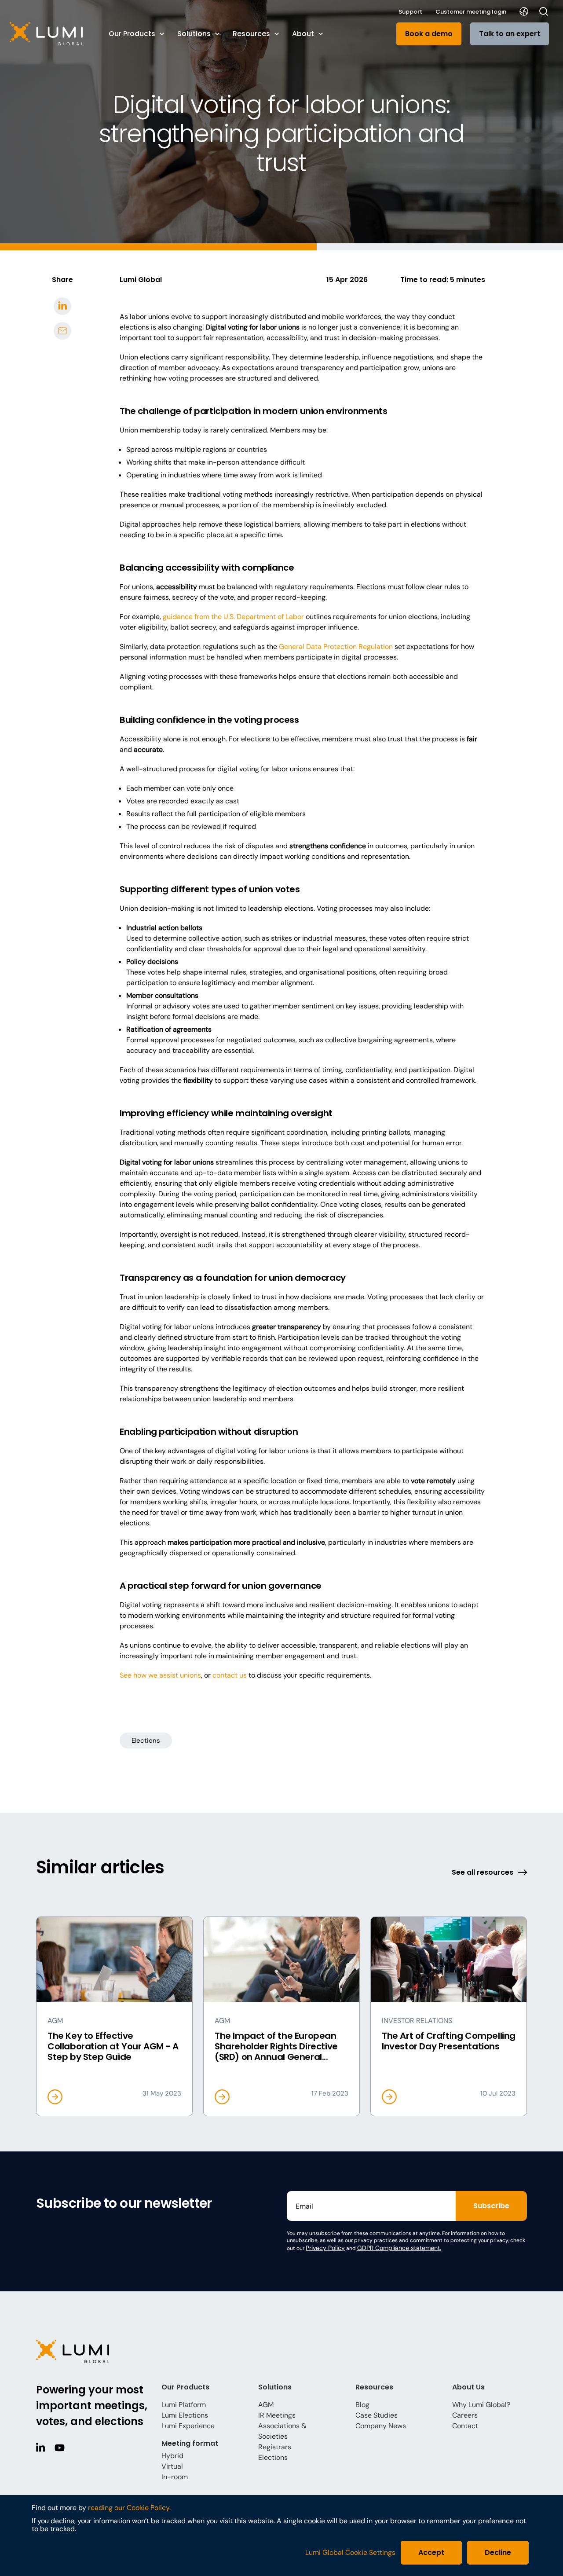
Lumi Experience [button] (188, 2426)
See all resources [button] (483, 1872)
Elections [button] (146, 1741)
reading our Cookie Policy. (129, 2508)
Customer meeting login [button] (471, 12)
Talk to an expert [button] (510, 34)
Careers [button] (465, 2415)
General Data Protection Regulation (336, 647)
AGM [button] (266, 2405)
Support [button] (410, 12)
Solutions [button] (194, 34)
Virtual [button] (172, 2466)
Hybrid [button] (172, 2456)
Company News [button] (381, 2426)
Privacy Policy (325, 2248)
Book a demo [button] (429, 34)
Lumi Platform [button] (184, 2405)
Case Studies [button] (377, 2415)
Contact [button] (465, 2426)
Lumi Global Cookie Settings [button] (350, 2553)
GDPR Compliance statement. (399, 2248)
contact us (230, 1675)
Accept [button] (431, 2552)
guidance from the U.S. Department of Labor (233, 617)
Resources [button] (251, 34)
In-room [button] (175, 2477)
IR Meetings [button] (277, 2415)
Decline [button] (498, 2552)
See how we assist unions (160, 1675)
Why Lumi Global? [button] (481, 2405)
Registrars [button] (275, 2447)
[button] (51, 34)
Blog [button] (362, 2405)
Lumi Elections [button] (185, 2415)
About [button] (303, 34)
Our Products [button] (132, 34)
